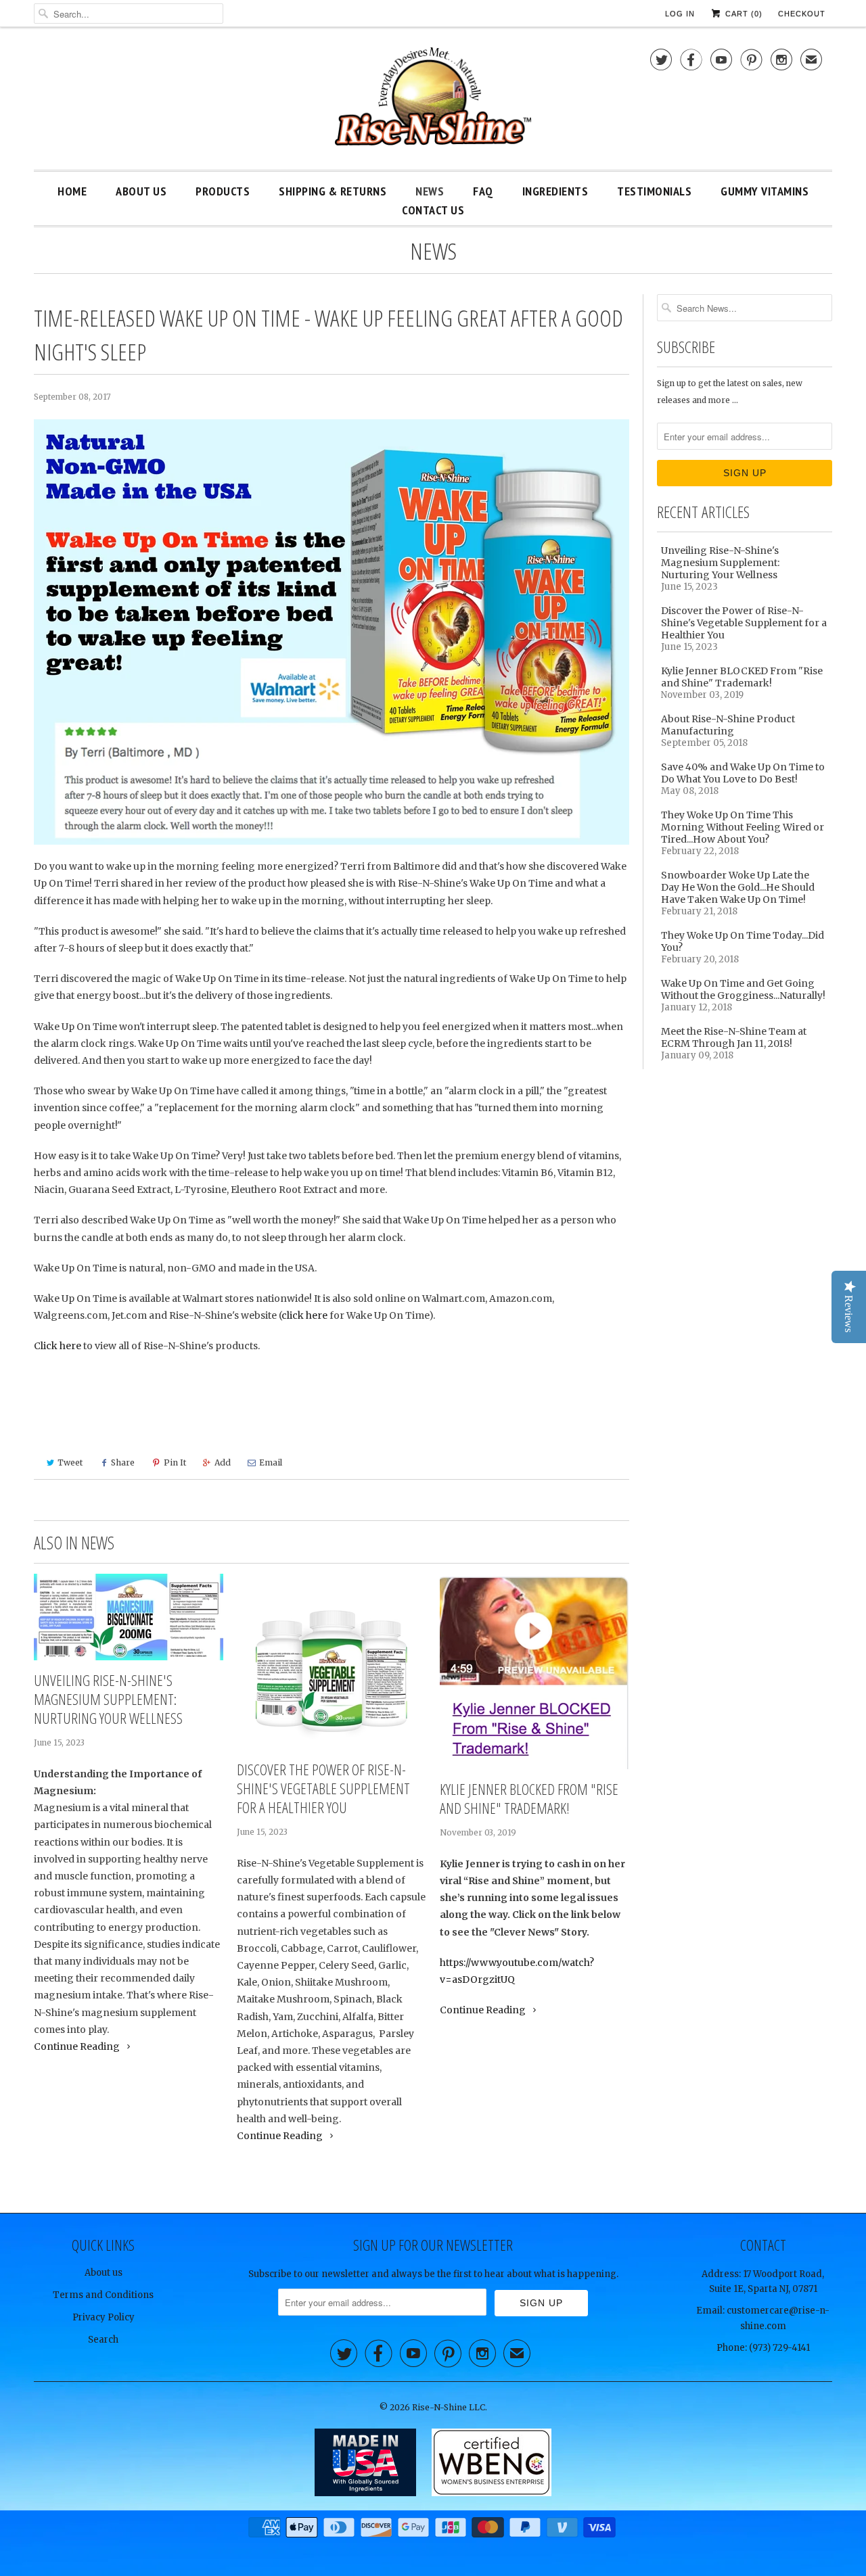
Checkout (802, 14)
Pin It (175, 1462)
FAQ (483, 191)
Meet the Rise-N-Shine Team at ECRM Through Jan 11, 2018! (734, 1037)
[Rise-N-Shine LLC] (433, 102)
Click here (58, 1346)
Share (123, 1462)
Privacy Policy (104, 2317)
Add (223, 1462)
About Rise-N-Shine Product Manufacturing (728, 725)
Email (271, 1462)
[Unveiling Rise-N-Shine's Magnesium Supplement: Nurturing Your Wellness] (129, 1617)
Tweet (70, 1462)
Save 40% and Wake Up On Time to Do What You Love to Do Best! (743, 773)
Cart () (743, 14)
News (430, 191)
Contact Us (433, 210)
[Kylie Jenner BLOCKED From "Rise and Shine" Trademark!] (534, 1671)
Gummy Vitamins (765, 191)
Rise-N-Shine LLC (449, 2407)
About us (104, 2273)
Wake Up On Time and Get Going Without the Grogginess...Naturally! (743, 989)
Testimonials (654, 191)
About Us (141, 191)
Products (223, 191)
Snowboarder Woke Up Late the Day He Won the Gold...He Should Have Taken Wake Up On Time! (738, 887)
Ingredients (555, 191)
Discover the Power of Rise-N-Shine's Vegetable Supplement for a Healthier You (323, 1788)
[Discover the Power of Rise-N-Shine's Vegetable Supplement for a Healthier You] (332, 1662)
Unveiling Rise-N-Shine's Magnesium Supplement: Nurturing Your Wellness (108, 1699)
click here (304, 1315)
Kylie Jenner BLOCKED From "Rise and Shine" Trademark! (529, 1798)
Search (103, 2340)
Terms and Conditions (103, 2295)
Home (72, 191)
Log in (680, 14)
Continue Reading (78, 2046)
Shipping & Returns (333, 191)
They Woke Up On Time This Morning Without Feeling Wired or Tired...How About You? (743, 827)
